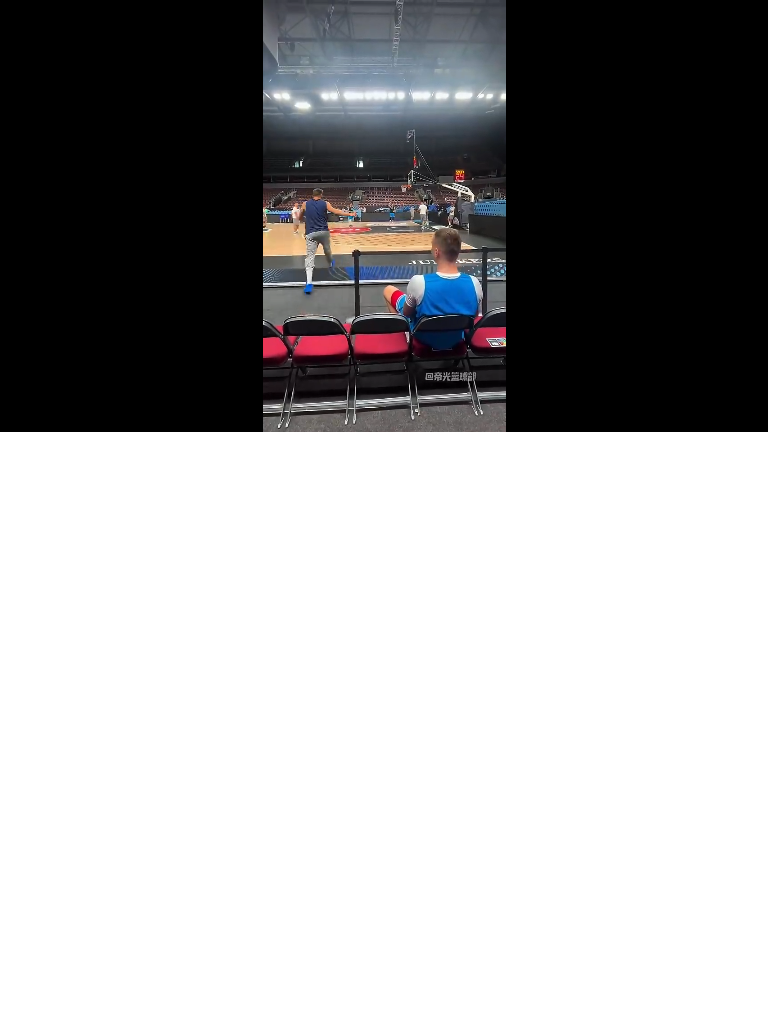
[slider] (384, 394)
